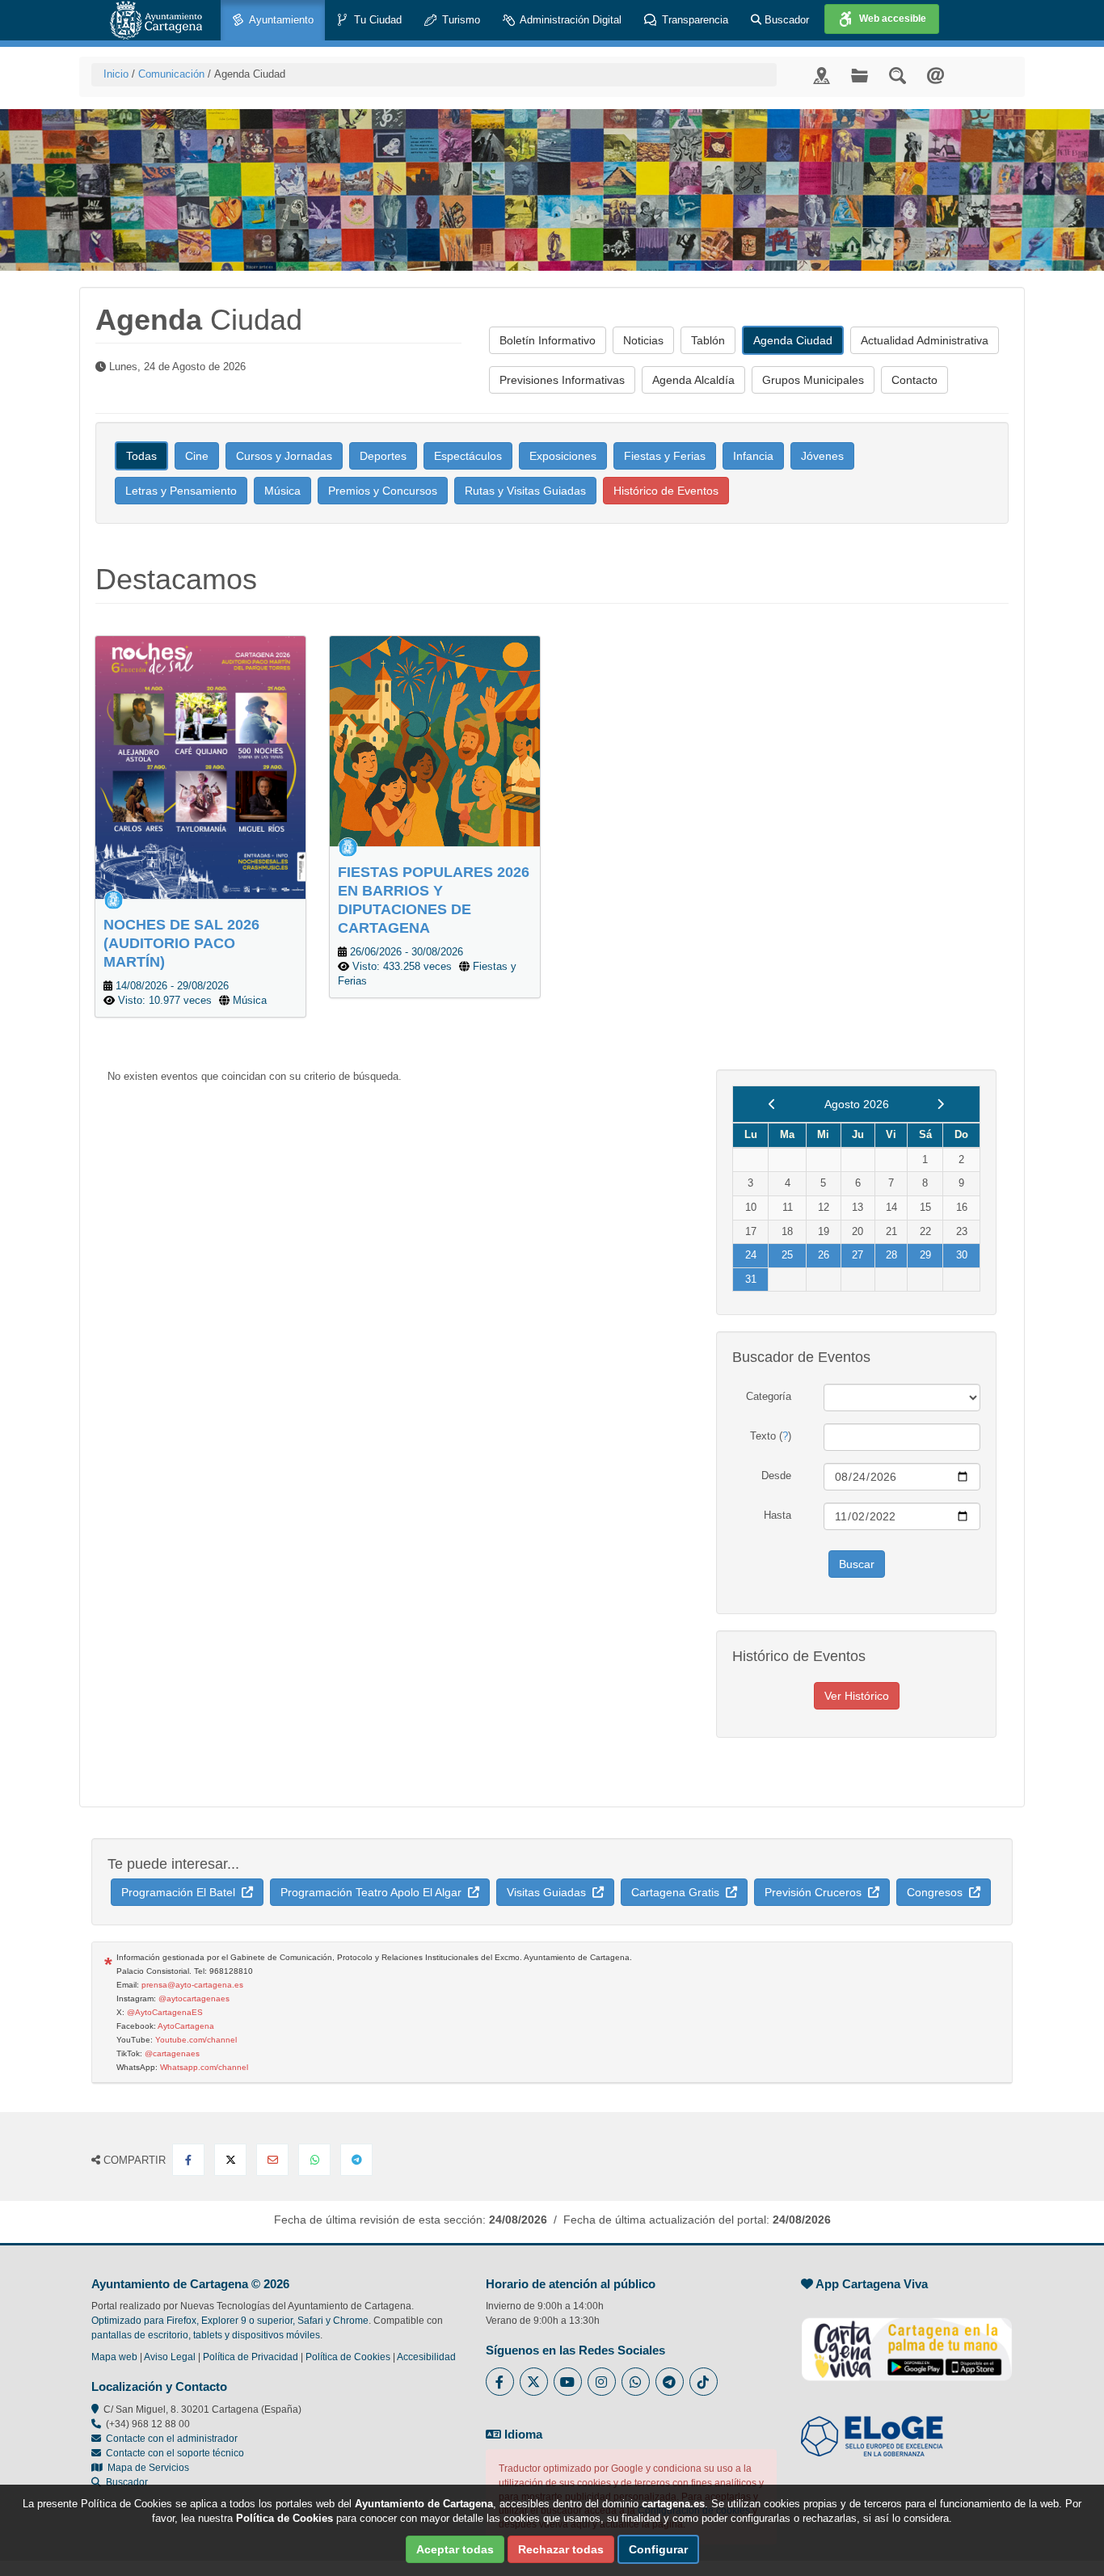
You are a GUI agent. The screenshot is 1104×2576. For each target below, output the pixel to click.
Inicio (116, 74)
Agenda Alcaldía (693, 380)
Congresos (938, 1892)
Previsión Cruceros (816, 1892)
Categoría (769, 1396)
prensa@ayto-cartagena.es (192, 1985)
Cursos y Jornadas (284, 456)
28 (891, 1255)
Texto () (771, 1436)
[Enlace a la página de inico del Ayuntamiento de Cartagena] (156, 20)
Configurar (658, 2549)
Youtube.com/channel (196, 2040)
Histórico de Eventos (666, 491)
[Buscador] (898, 75)
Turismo (459, 20)
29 (925, 1255)
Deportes (383, 456)
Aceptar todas (455, 2549)
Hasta (777, 1515)
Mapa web (114, 2357)
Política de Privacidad (251, 2357)
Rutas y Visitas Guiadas (525, 491)
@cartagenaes (172, 2053)
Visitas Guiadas (550, 1892)
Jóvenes (822, 456)
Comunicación (171, 74)
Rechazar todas (561, 2549)
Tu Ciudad (376, 20)
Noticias (643, 340)
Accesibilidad (426, 2357)
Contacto (914, 380)
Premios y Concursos (383, 491)
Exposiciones (563, 456)
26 (824, 1255)
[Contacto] (935, 75)
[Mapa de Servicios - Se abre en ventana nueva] (822, 75)
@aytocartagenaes (194, 1998)
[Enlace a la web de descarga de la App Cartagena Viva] (907, 2341)
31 (751, 1279)
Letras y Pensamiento (181, 491)
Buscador (785, 20)
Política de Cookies (348, 2357)
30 (962, 1255)
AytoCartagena (186, 2026)
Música (282, 491)
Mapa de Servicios (146, 2468)
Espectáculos (468, 456)
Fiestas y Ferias (665, 456)
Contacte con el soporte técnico (175, 2453)
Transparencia (693, 20)
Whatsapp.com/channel (204, 2067)
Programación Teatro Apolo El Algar (374, 1892)
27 (857, 1255)
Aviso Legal (170, 2357)
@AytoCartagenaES (165, 2012)
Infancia (753, 456)
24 (751, 1255)
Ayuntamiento (280, 20)
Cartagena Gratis (678, 1892)
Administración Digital (569, 20)
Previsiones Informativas (562, 380)
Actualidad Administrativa (925, 340)
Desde (776, 1476)
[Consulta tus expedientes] (860, 75)
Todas (141, 456)
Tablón (708, 340)
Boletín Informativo (548, 340)
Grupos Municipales (813, 380)
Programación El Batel (181, 1892)
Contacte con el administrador (172, 2439)
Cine (197, 456)
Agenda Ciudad (793, 340)
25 (787, 1255)
